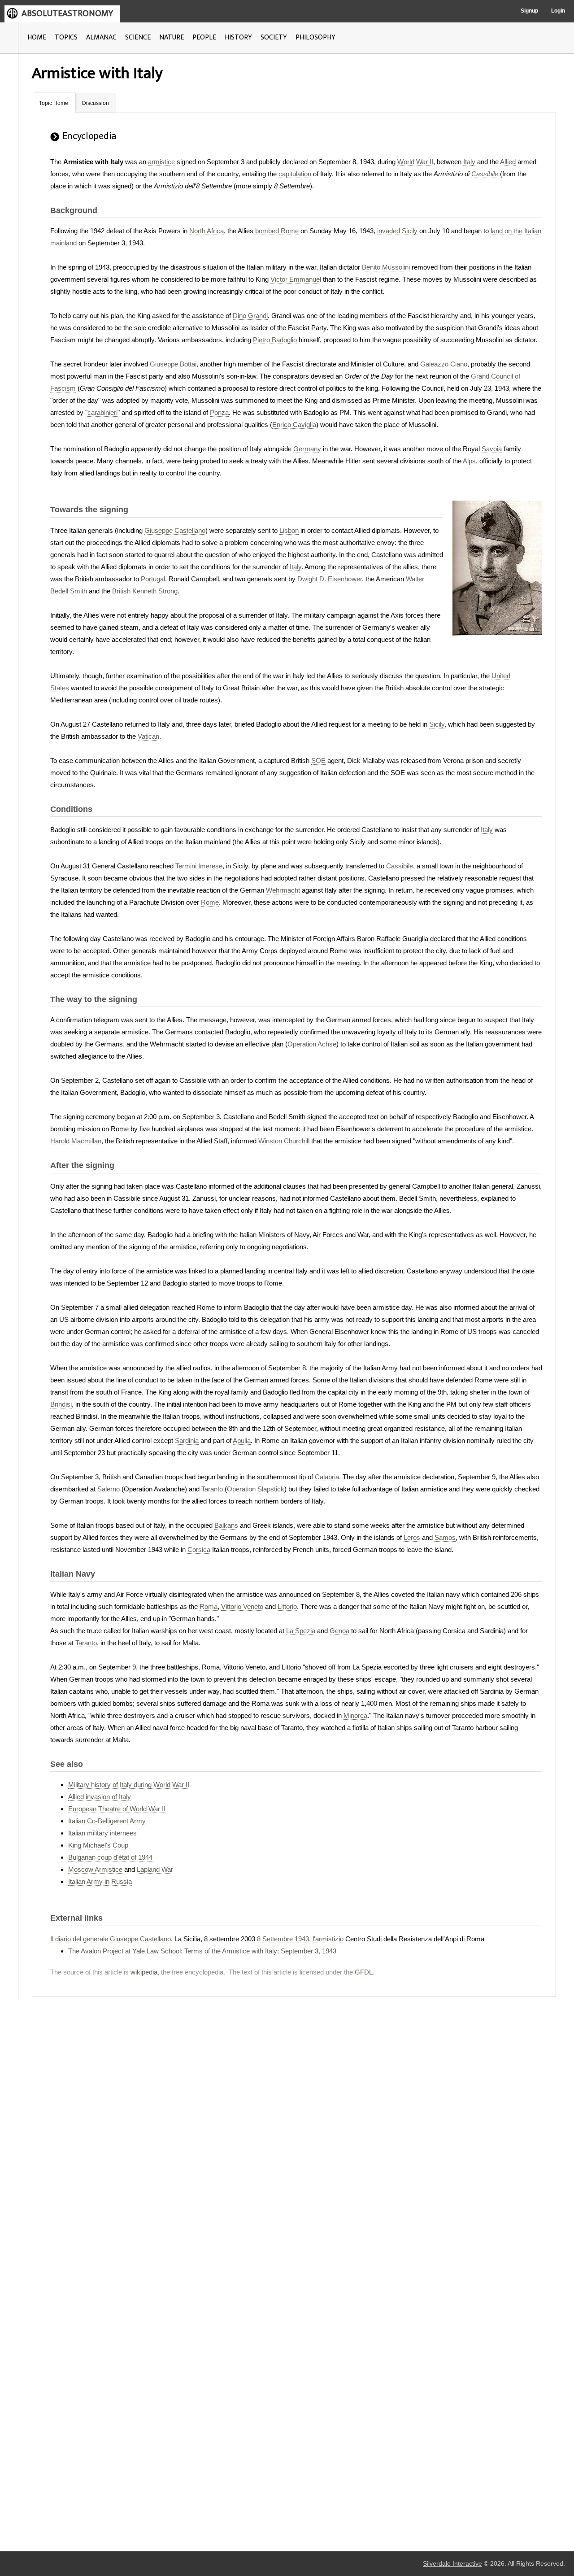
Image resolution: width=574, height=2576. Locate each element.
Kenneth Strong (155, 591)
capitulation (295, 174)
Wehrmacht (283, 890)
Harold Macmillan (76, 1141)
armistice (161, 162)
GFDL (364, 1972)
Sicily (437, 724)
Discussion (96, 103)
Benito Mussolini (386, 267)
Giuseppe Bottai (173, 364)
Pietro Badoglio (275, 340)
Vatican (148, 736)
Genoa (339, 1631)
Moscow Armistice (95, 1869)
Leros (412, 1537)
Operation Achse (312, 1044)
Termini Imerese (199, 866)
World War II (415, 162)
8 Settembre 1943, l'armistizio (300, 1939)
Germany (307, 449)
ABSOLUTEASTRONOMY (67, 13)
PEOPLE (204, 37)
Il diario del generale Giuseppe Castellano (111, 1939)
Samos (445, 1537)
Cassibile (485, 174)
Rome (210, 902)
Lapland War (155, 1869)
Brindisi (61, 1404)
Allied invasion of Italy (100, 1797)
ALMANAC (101, 37)
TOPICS (66, 37)
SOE (318, 761)
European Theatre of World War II (117, 1809)
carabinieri (102, 412)
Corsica (199, 1550)
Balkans (226, 1525)
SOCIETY (274, 37)
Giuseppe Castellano (175, 530)
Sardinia (187, 1441)
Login (558, 11)
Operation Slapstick (256, 1489)
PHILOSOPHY (315, 37)
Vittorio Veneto (242, 1606)
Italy (469, 162)
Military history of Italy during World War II (129, 1785)
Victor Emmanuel (296, 279)
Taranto (212, 1489)
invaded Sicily (397, 231)
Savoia (492, 449)
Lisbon (289, 530)
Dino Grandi (250, 316)
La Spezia (301, 1631)
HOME (37, 37)
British (121, 591)
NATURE (172, 37)
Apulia (242, 1441)
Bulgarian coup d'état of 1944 (110, 1857)
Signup (529, 11)
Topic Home (54, 103)
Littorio (287, 1606)
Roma (209, 1606)
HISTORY (238, 37)
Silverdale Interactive (452, 2564)
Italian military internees (102, 1833)
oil (178, 700)
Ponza (219, 412)
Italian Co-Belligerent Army (107, 1821)
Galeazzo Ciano (444, 364)
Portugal (153, 579)
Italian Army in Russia (100, 1881)
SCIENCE (138, 37)
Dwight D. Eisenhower (330, 579)
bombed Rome (277, 231)
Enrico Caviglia (294, 425)
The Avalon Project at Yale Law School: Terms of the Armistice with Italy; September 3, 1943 (202, 1951)
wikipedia (144, 1972)
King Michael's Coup (98, 1845)
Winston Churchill (284, 1141)
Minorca (355, 1715)
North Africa (207, 231)
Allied (508, 162)
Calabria (327, 1477)
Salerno (109, 1489)
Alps (469, 461)
